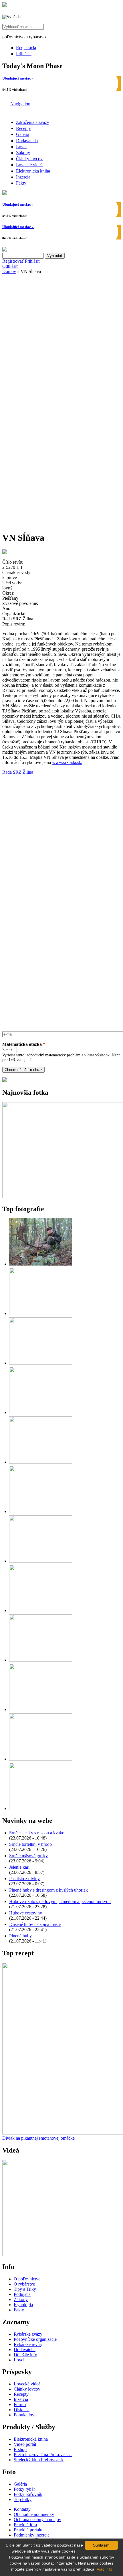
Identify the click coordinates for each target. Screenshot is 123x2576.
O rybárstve (24, 2284)
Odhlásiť (10, 266)
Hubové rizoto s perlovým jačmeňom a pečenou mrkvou (60, 1901)
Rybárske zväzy (28, 2334)
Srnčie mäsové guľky (28, 1856)
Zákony (23, 153)
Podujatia (22, 2294)
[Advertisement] (61, 338)
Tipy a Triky (25, 2289)
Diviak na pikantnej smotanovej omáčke (38, 2138)
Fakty (21, 183)
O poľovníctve (27, 2279)
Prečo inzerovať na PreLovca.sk (43, 2455)
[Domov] (5, 5)
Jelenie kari (19, 1867)
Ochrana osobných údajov (37, 2519)
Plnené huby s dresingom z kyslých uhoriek (48, 1890)
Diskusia (22, 2410)
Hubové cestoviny (26, 1913)
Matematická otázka (24, 1044)
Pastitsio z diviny (24, 1879)
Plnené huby (20, 1936)
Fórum (20, 2404)
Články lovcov (29, 159)
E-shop (20, 2449)
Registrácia (26, 48)
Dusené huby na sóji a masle (35, 1924)
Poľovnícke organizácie (35, 2339)
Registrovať (13, 261)
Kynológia (23, 2305)
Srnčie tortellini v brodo (30, 1844)
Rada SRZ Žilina (18, 772)
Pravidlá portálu (28, 2530)
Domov (9, 271)
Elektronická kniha (33, 171)
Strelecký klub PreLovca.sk (39, 2460)
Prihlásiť (24, 54)
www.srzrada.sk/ (67, 762)
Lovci (21, 147)
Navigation (20, 104)
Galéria (23, 134)
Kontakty (22, 2509)
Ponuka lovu (25, 2415)
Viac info (104, 2569)
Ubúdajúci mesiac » (18, 78)
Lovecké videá (29, 165)
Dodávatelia (27, 141)
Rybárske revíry (28, 2344)
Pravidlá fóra (25, 2525)
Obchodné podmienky (34, 2514)
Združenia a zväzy (33, 122)
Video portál (25, 2444)
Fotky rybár (24, 2489)
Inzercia (23, 177)
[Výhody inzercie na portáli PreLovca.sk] (5, 1080)
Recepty (23, 128)
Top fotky (23, 2499)
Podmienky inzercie (32, 2535)
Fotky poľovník (28, 2494)
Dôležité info (25, 2355)
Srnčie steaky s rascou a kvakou (38, 1833)
